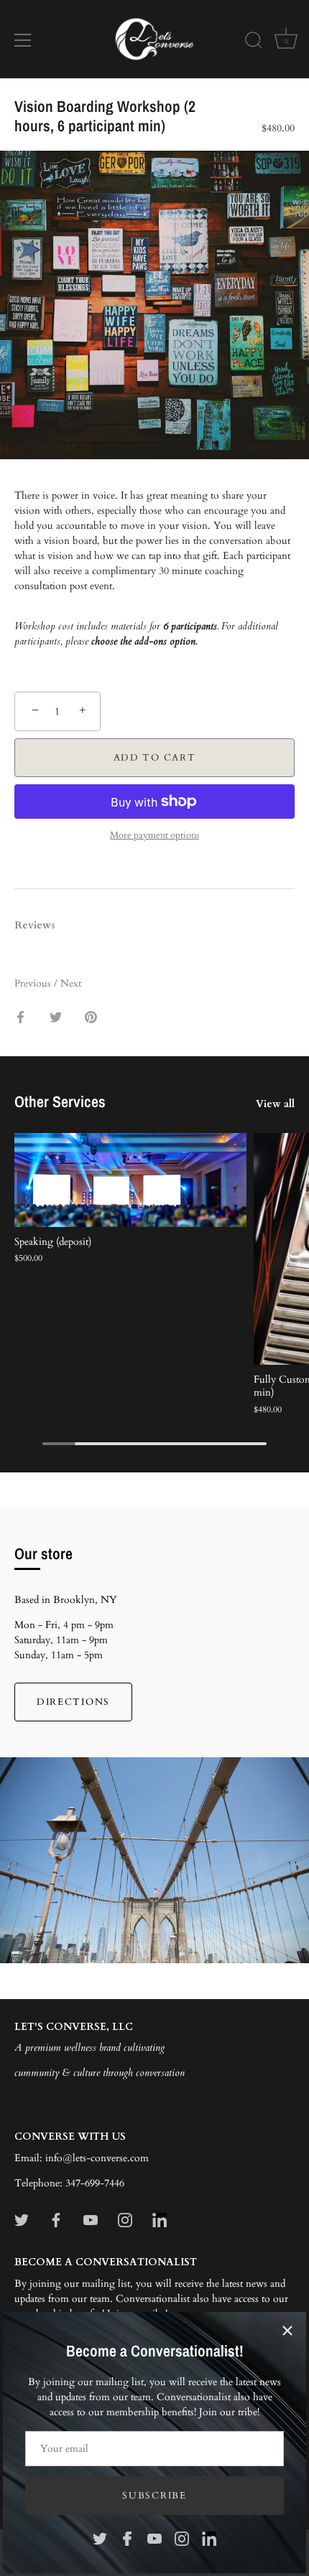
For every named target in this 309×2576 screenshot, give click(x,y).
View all (275, 1104)
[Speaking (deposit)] (130, 1180)
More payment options (154, 836)
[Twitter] (100, 2538)
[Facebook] (127, 2538)
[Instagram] (182, 2538)
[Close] (287, 2331)
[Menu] (23, 40)
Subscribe (154, 2496)
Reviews (35, 925)
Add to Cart (155, 758)
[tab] (42, 925)
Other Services (60, 1101)
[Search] (254, 42)
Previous (34, 983)
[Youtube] (154, 2538)
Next (71, 983)
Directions (73, 1702)
